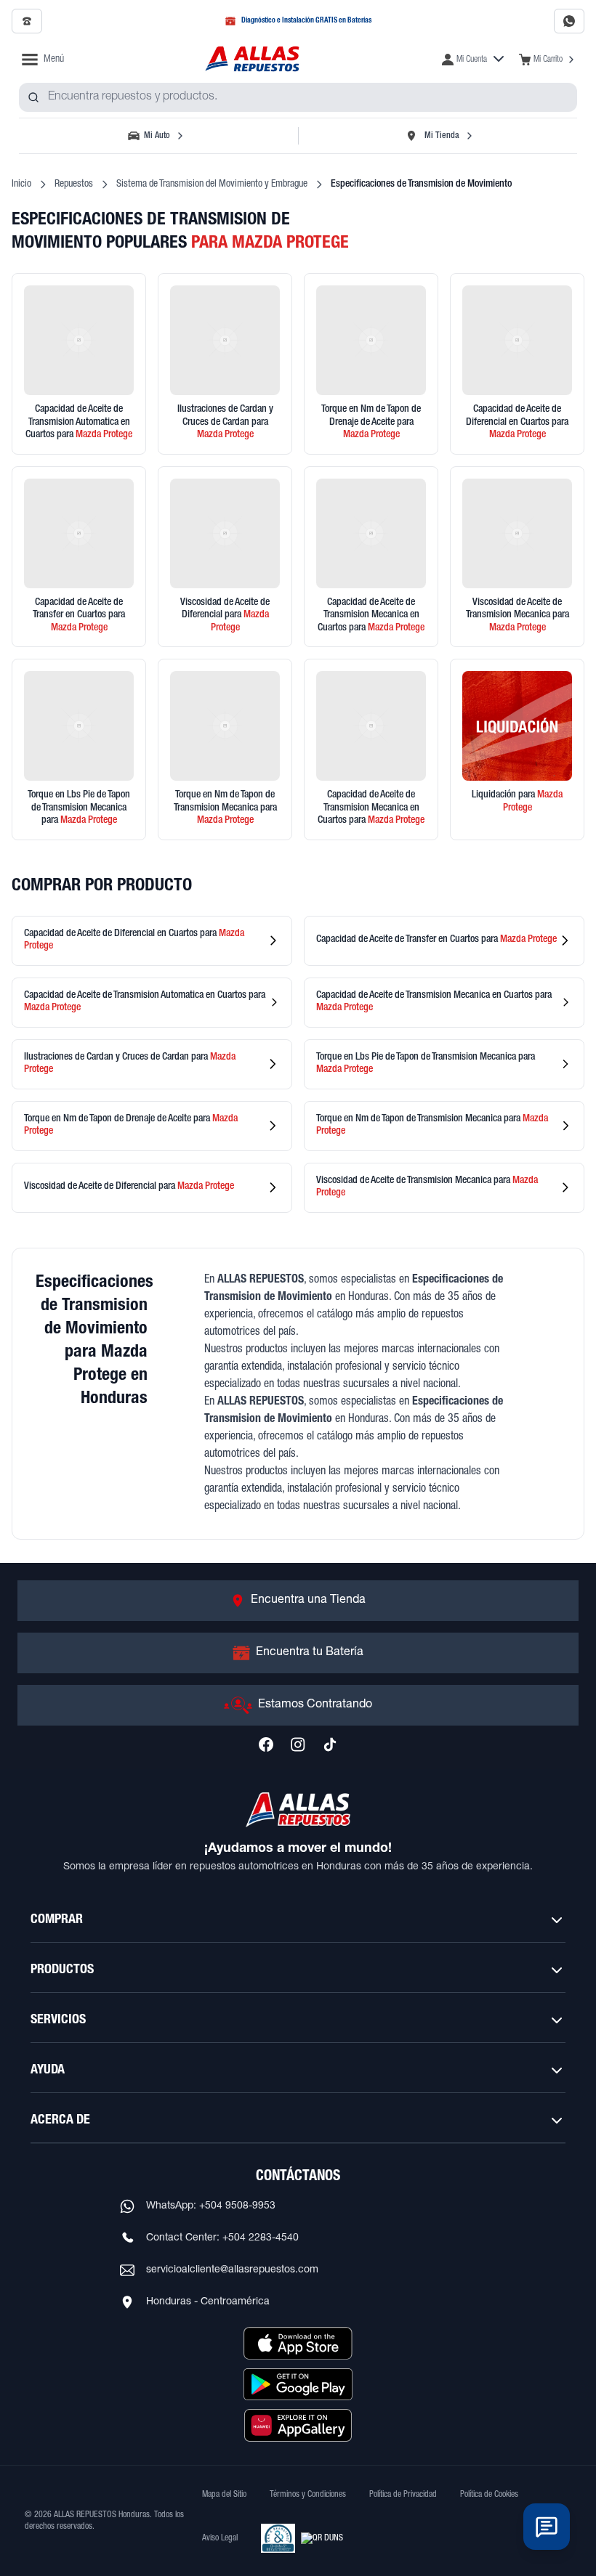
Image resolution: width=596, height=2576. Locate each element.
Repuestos (74, 184)
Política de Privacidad (403, 2495)
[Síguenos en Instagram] (298, 1744)
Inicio (21, 184)
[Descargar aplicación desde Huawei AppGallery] (298, 2425)
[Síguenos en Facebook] (266, 1744)
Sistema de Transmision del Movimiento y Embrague (212, 184)
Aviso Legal (220, 2538)
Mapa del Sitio (224, 2495)
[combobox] (298, 97)
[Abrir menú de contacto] (547, 2527)
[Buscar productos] (33, 97)
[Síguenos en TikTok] (330, 1744)
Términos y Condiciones (308, 2495)
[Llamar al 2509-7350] (27, 21)
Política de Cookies (489, 2495)
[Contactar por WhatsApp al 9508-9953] (569, 21)
